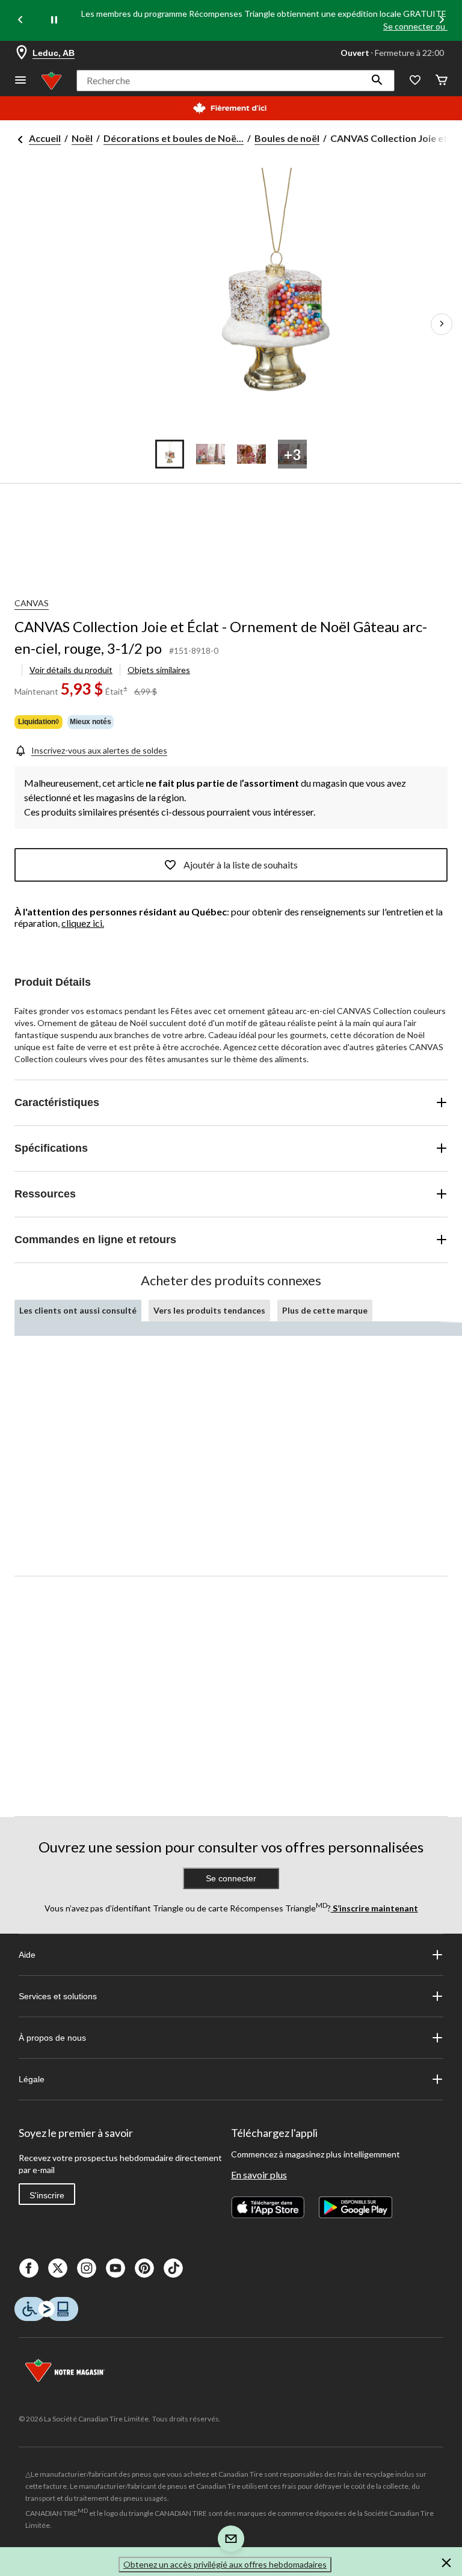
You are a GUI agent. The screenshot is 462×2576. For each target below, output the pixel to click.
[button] (377, 81)
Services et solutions (58, 1996)
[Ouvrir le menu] (20, 81)
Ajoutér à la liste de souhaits (241, 865)
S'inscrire (47, 2195)
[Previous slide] (20, 21)
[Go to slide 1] (170, 454)
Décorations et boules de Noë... (174, 138)
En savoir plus (259, 2175)
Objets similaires (159, 670)
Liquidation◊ (38, 722)
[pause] (54, 20)
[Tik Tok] (173, 2268)
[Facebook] (29, 2268)
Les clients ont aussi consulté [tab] (78, 1310)
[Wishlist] (415, 81)
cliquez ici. (83, 923)
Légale (32, 2079)
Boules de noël (287, 138)
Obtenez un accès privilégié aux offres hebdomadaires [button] (225, 2564)
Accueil (45, 138)
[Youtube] (115, 2268)
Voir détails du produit (71, 670)
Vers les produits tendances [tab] (209, 1310)
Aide (27, 1955)
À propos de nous (52, 2038)
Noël (82, 138)
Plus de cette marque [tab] (325, 1310)
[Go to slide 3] (251, 454)
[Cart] (442, 81)
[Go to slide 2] (211, 454)
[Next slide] (442, 21)
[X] (58, 2268)
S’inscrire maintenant (374, 1908)
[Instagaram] (87, 2268)
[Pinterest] (144, 2268)
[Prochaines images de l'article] (442, 324)
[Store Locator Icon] (22, 53)
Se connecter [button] (231, 1878)
